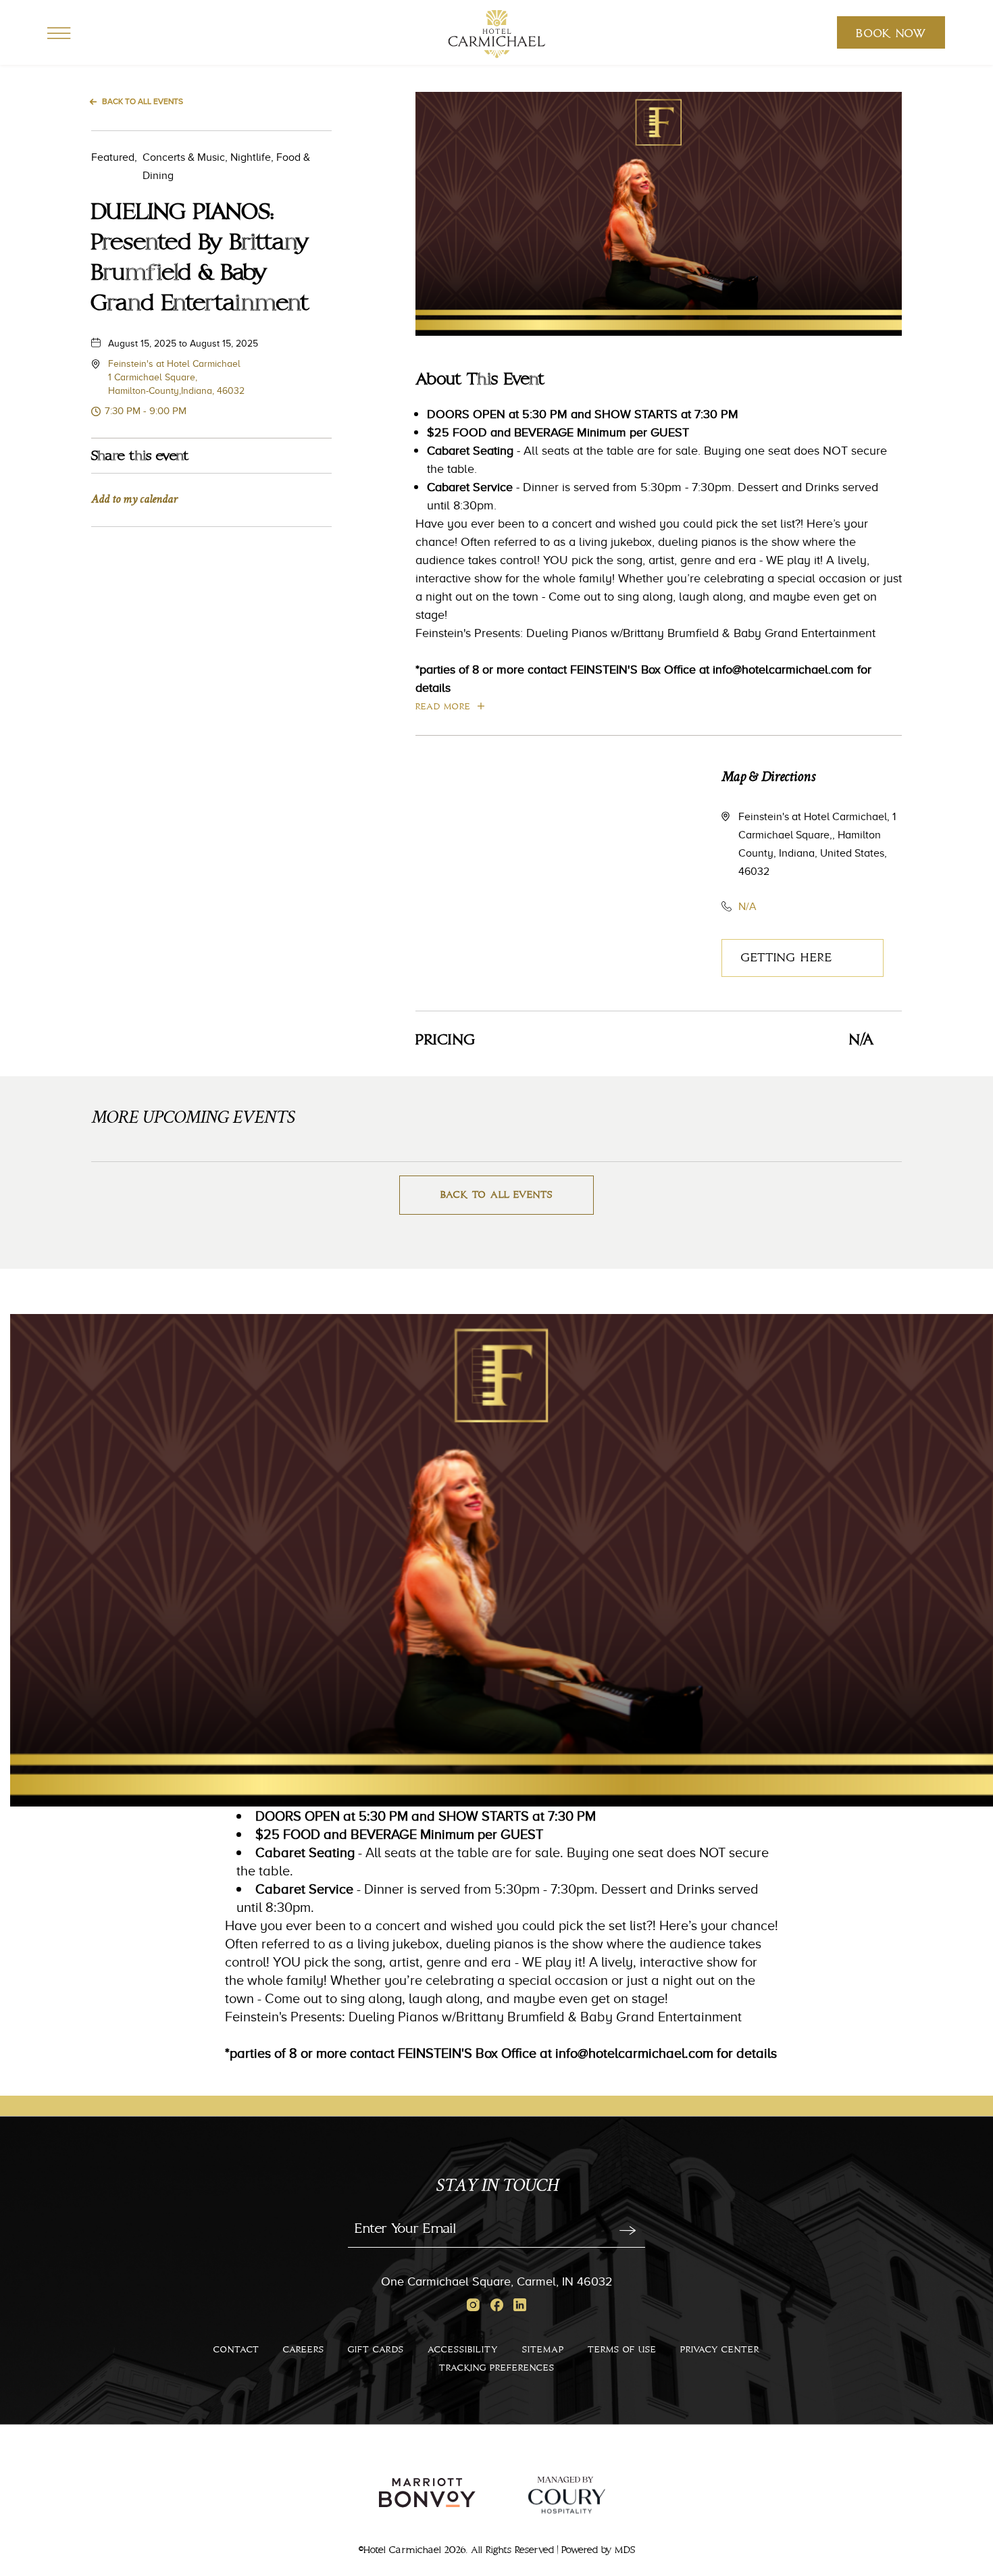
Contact (236, 2350)
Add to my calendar (134, 500)
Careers (304, 2350)
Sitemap (543, 2350)
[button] (176, 377)
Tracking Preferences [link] (39, 1279)
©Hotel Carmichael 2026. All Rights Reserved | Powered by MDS (497, 2550)
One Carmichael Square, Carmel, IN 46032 (497, 2281)
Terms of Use (622, 2350)
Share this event (140, 456)
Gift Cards (376, 2350)
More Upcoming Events (193, 1119)
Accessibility (463, 2350)
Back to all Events (143, 101)
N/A (747, 906)
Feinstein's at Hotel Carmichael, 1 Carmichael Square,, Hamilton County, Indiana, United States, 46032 (817, 844)
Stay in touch (497, 2187)
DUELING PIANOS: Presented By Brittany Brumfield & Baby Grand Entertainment (200, 258)
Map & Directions (768, 778)
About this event (480, 380)
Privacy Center (720, 2350)
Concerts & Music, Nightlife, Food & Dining (201, 166)
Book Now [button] (891, 38)
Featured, (114, 157)
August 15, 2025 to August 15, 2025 (183, 343)
